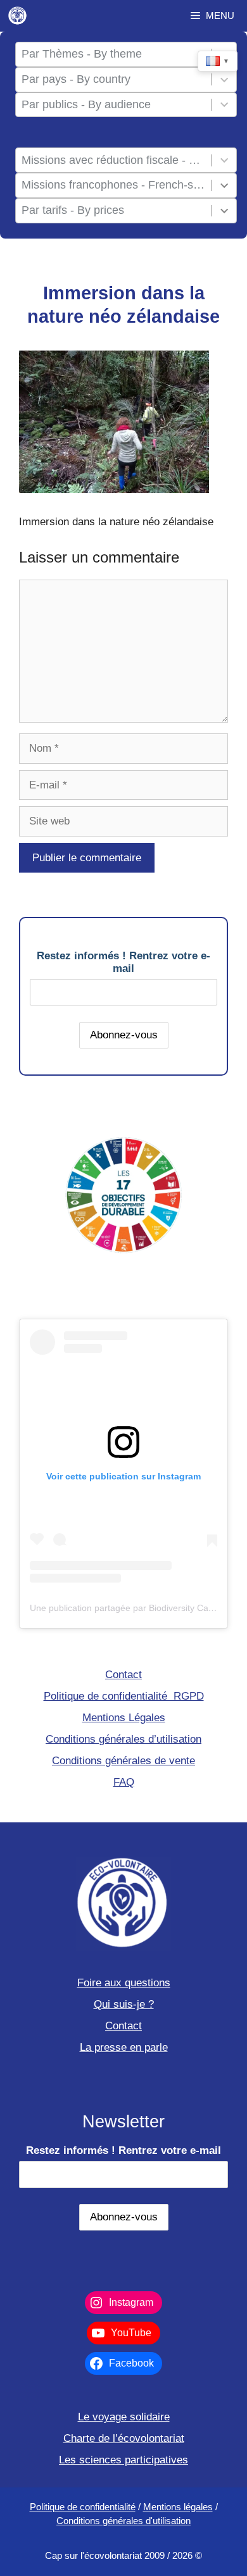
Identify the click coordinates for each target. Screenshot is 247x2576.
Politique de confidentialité (83, 2507)
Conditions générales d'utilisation (123, 2521)
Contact (123, 1675)
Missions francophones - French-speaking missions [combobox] (114, 185)
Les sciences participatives (123, 2460)
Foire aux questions (124, 1983)
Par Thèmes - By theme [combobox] (82, 54)
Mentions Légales (124, 1718)
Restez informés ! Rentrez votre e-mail (123, 962)
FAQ (124, 1782)
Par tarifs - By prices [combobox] (73, 210)
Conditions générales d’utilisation (123, 1739)
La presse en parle (124, 2047)
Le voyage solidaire (124, 2417)
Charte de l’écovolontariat (124, 2438)
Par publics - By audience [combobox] (86, 104)
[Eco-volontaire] (18, 16)
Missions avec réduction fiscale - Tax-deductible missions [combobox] (114, 160)
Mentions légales (178, 2507)
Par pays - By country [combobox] (76, 79)
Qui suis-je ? (124, 2004)
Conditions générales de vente (123, 1761)
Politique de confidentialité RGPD (124, 1696)
